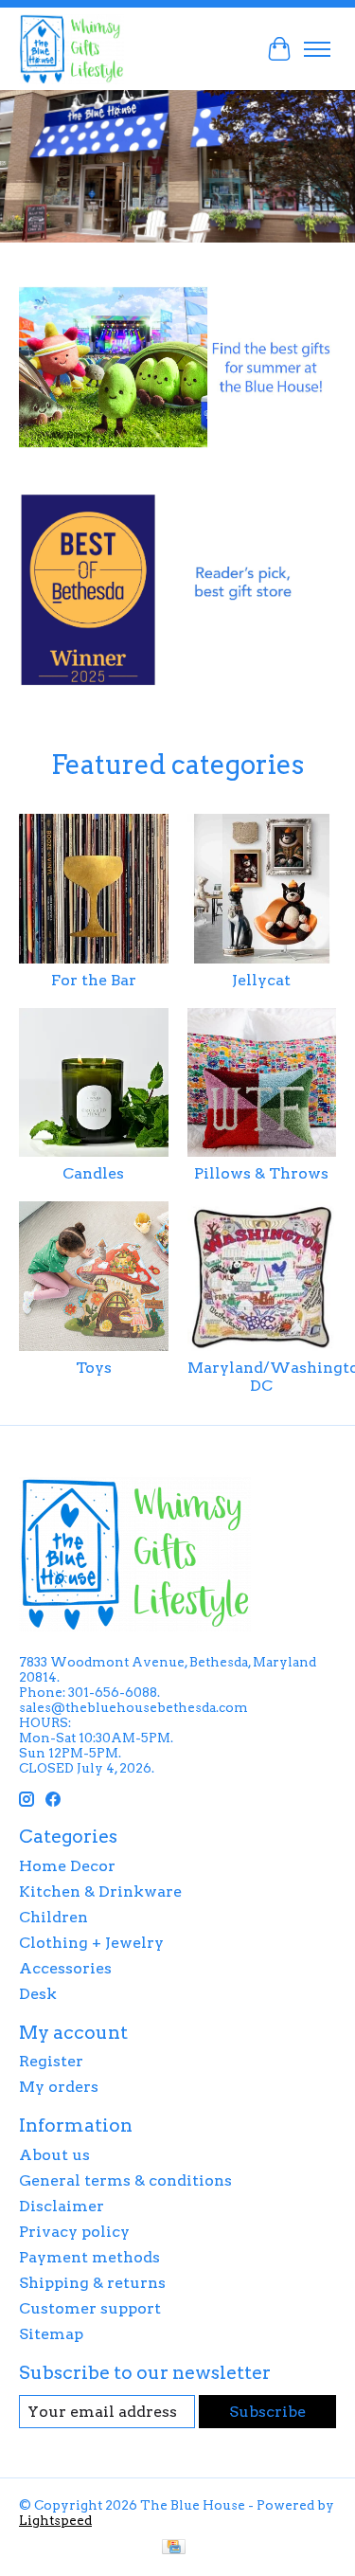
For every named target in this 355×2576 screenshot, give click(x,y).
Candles (93, 1173)
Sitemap (51, 2334)
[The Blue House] (71, 49)
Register (51, 2061)
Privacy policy (74, 2232)
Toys (94, 1368)
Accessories (65, 1968)
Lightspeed (55, 2520)
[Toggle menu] (317, 49)
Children (53, 1917)
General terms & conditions (125, 2180)
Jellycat (261, 980)
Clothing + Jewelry (91, 1943)
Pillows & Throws (261, 1173)
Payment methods (89, 2257)
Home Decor (67, 1866)
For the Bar (94, 980)
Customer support (90, 2308)
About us (54, 2155)
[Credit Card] (174, 2548)
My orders (59, 2087)
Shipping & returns (92, 2283)
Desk (38, 1994)
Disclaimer (62, 2206)
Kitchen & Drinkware (100, 1891)
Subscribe (267, 2412)
